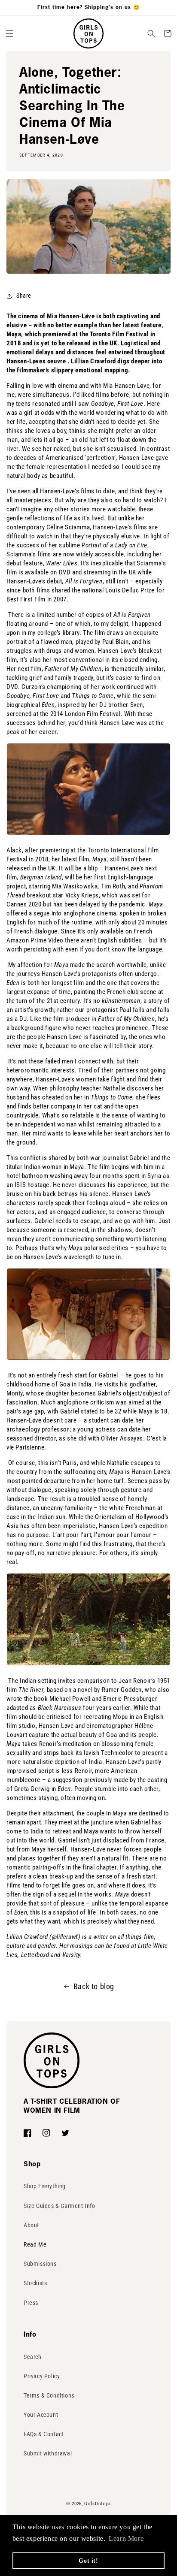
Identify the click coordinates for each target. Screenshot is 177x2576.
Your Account (41, 2415)
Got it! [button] (88, 2561)
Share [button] (24, 296)
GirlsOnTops (98, 2504)
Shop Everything (45, 2186)
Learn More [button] (126, 2538)
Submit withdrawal (48, 2453)
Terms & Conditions (49, 2395)
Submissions (40, 2264)
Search (33, 2357)
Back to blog (94, 1986)
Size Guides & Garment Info (60, 2206)
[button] (9, 33)
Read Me (35, 2244)
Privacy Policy (42, 2376)
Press (31, 2303)
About (31, 2225)
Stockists (35, 2283)
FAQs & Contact (44, 2434)
